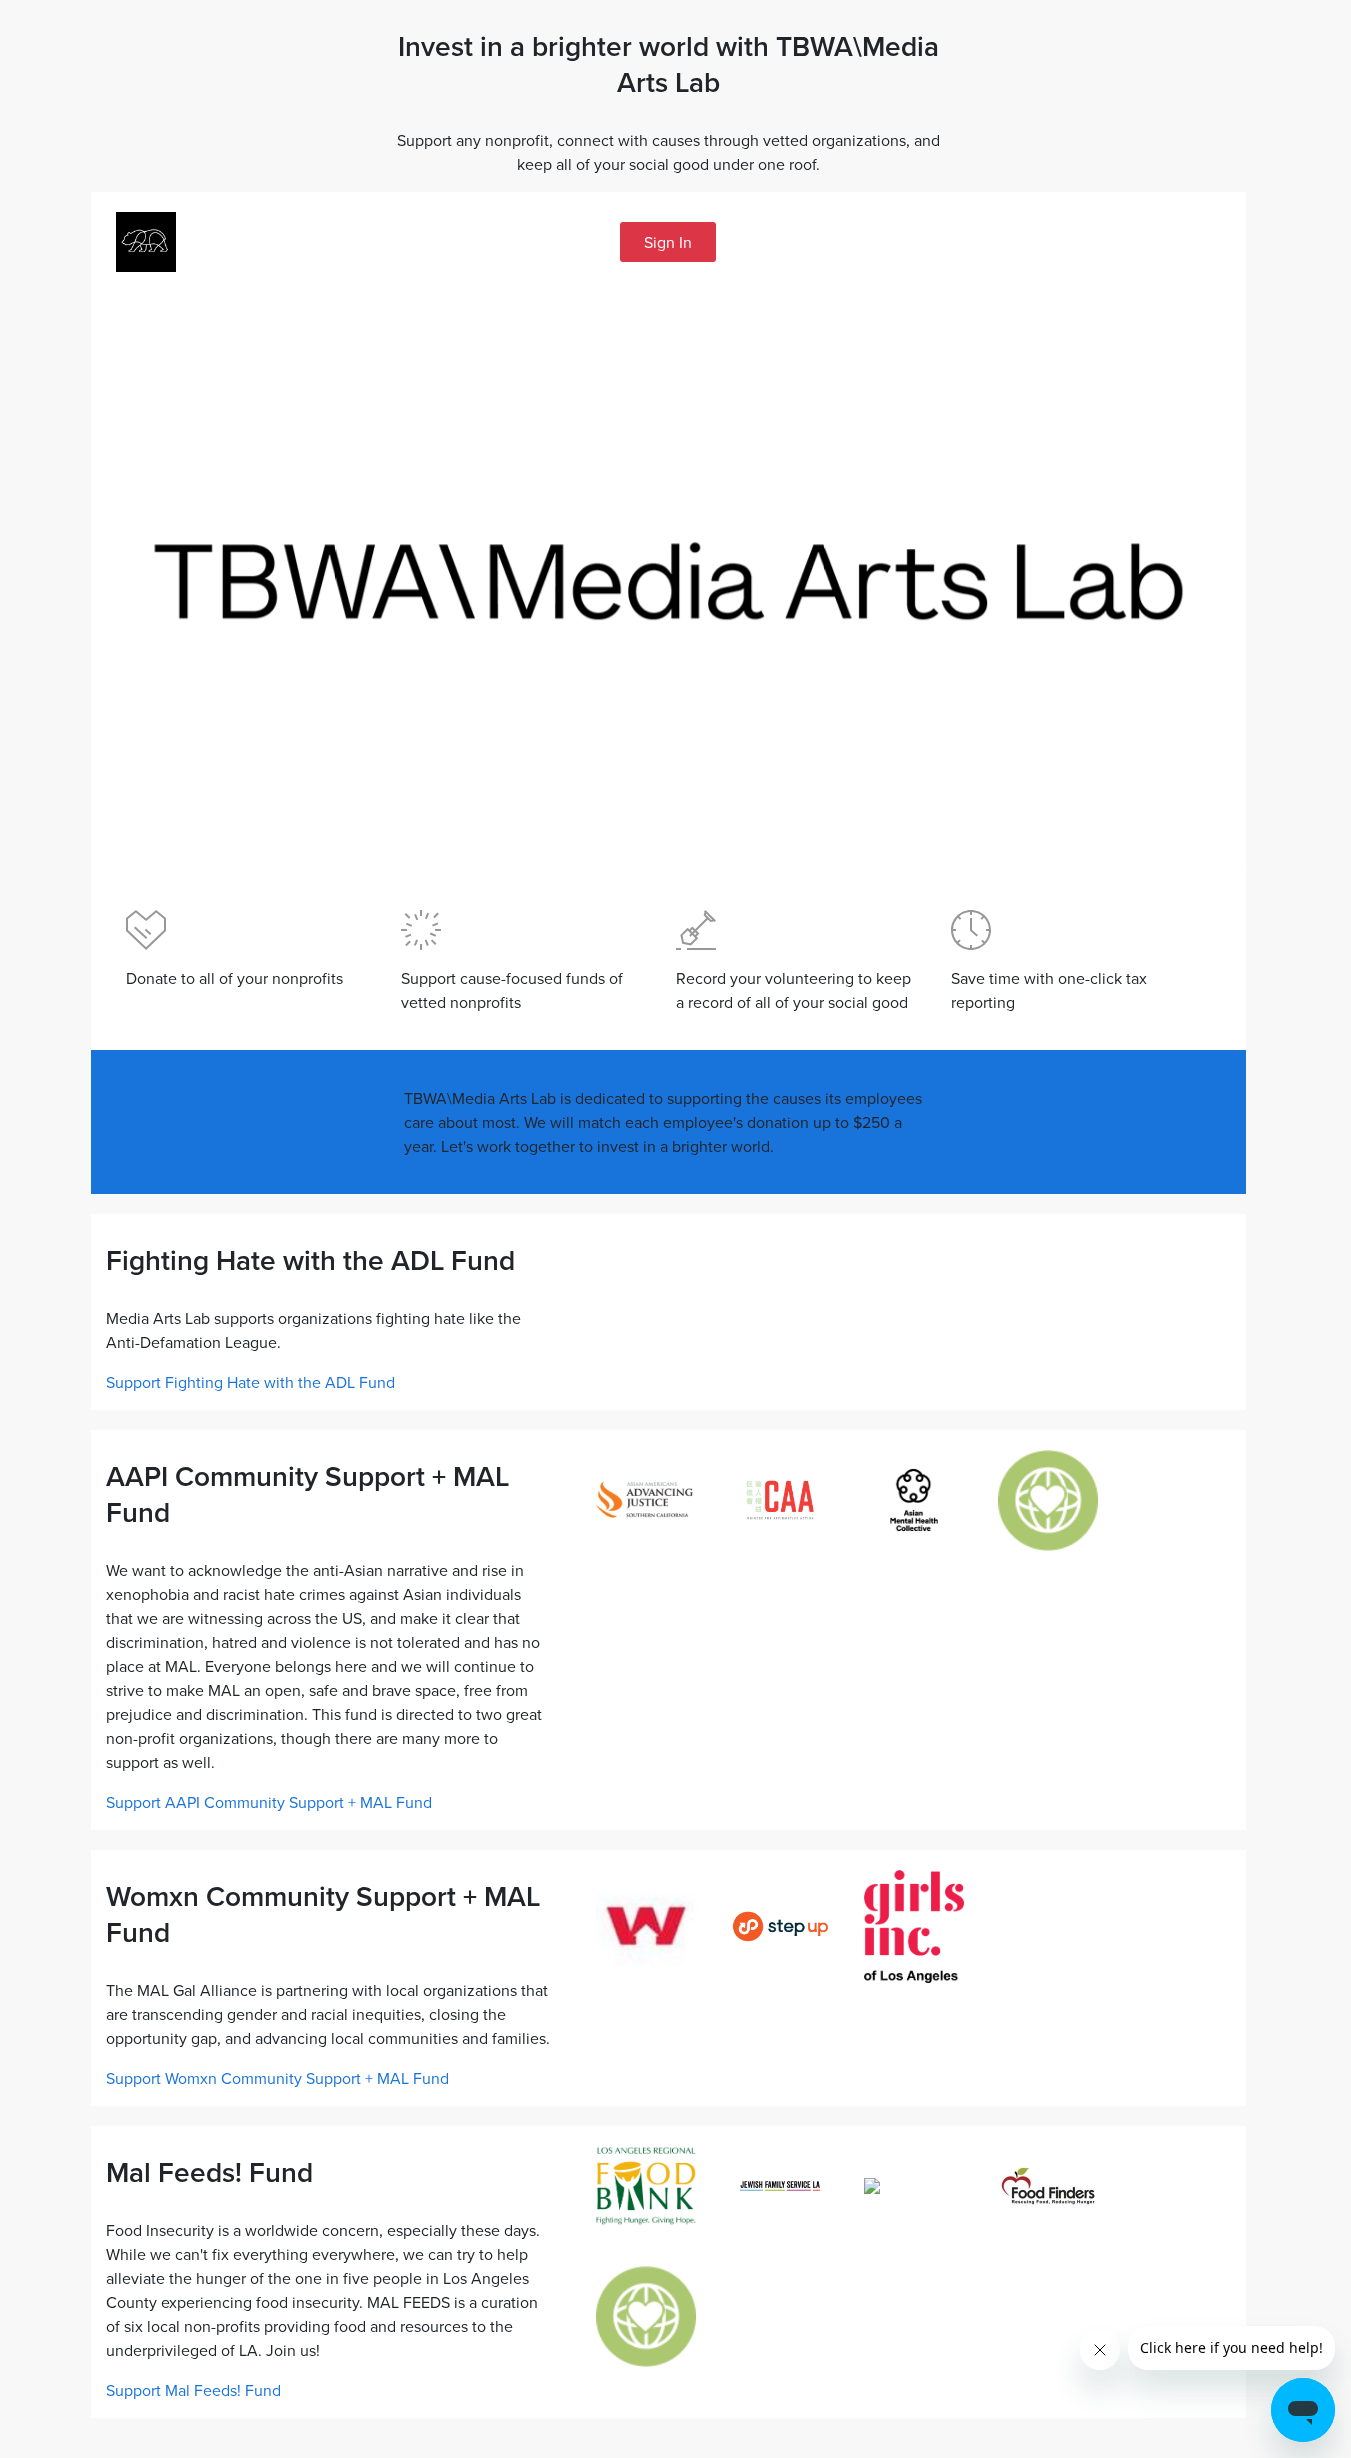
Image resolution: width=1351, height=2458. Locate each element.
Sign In (668, 242)
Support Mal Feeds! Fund (193, 2390)
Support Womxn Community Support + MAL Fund (277, 2078)
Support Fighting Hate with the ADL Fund (250, 1382)
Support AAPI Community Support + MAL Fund (269, 1802)
